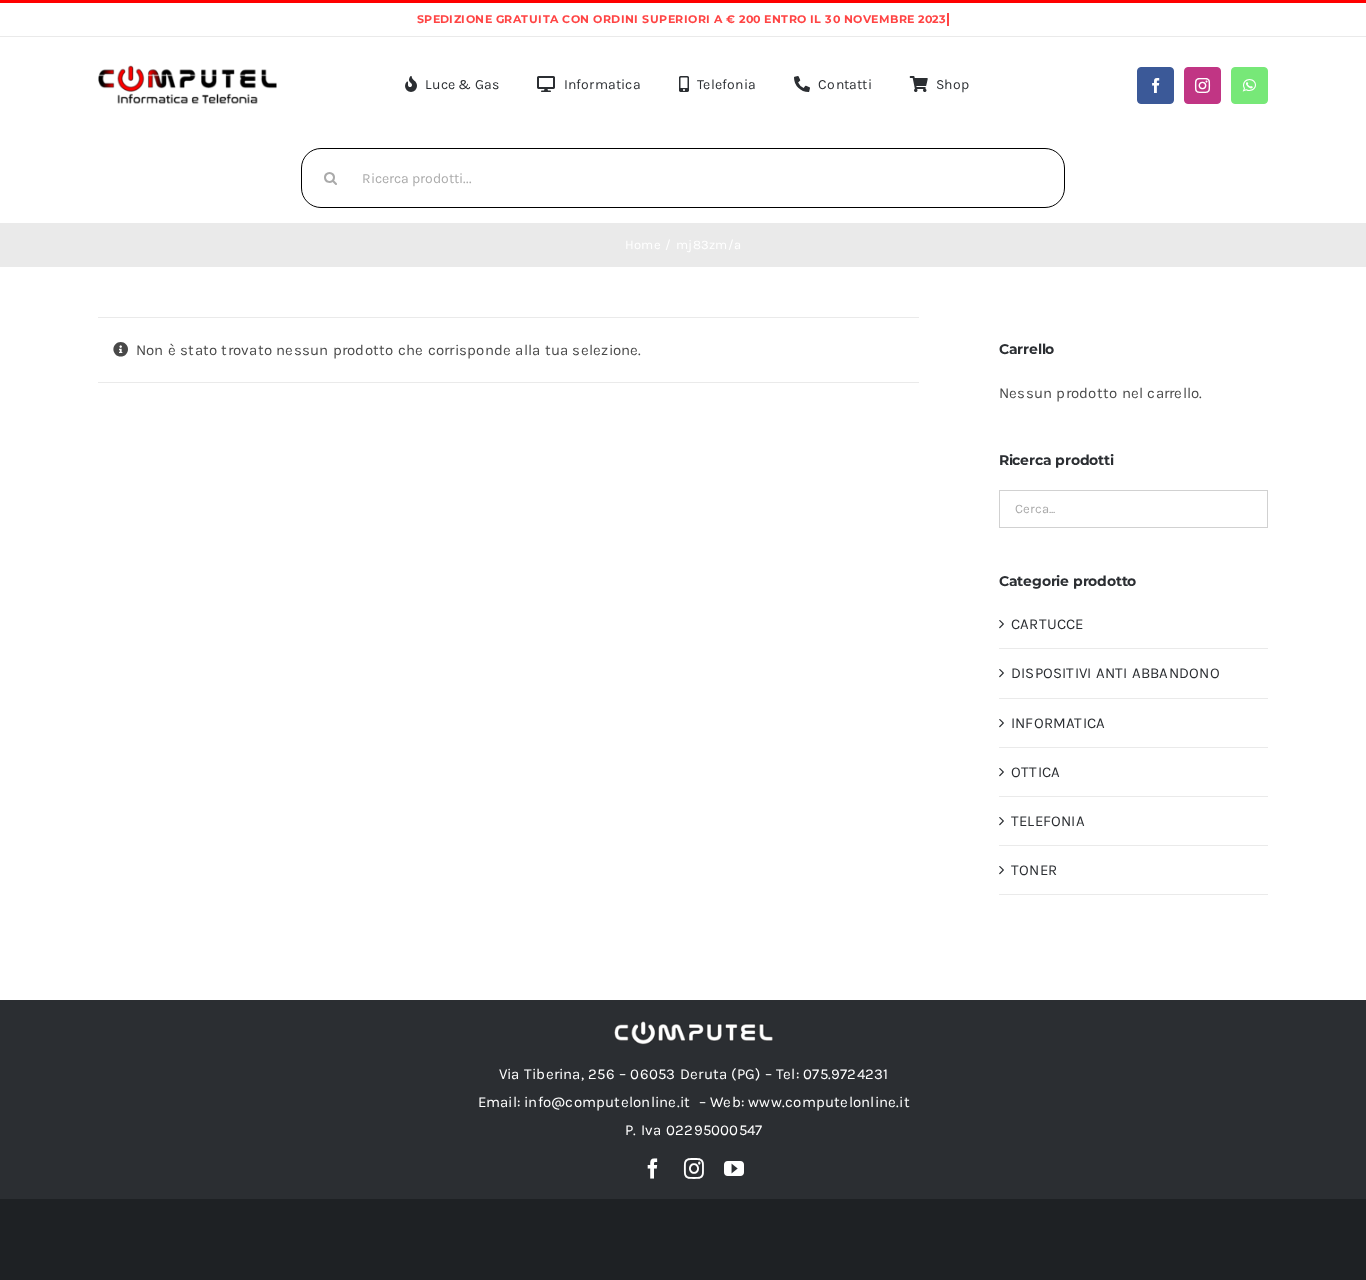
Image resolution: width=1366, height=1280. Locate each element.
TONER (1034, 870)
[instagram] (1202, 85)
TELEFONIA (1048, 821)
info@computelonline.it (607, 1102)
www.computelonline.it (829, 1102)
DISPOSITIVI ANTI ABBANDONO (1115, 673)
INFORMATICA (1058, 723)
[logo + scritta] (187, 71)
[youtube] (734, 1169)
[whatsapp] (1249, 85)
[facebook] (1155, 85)
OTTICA (1035, 772)
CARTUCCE (1047, 624)
